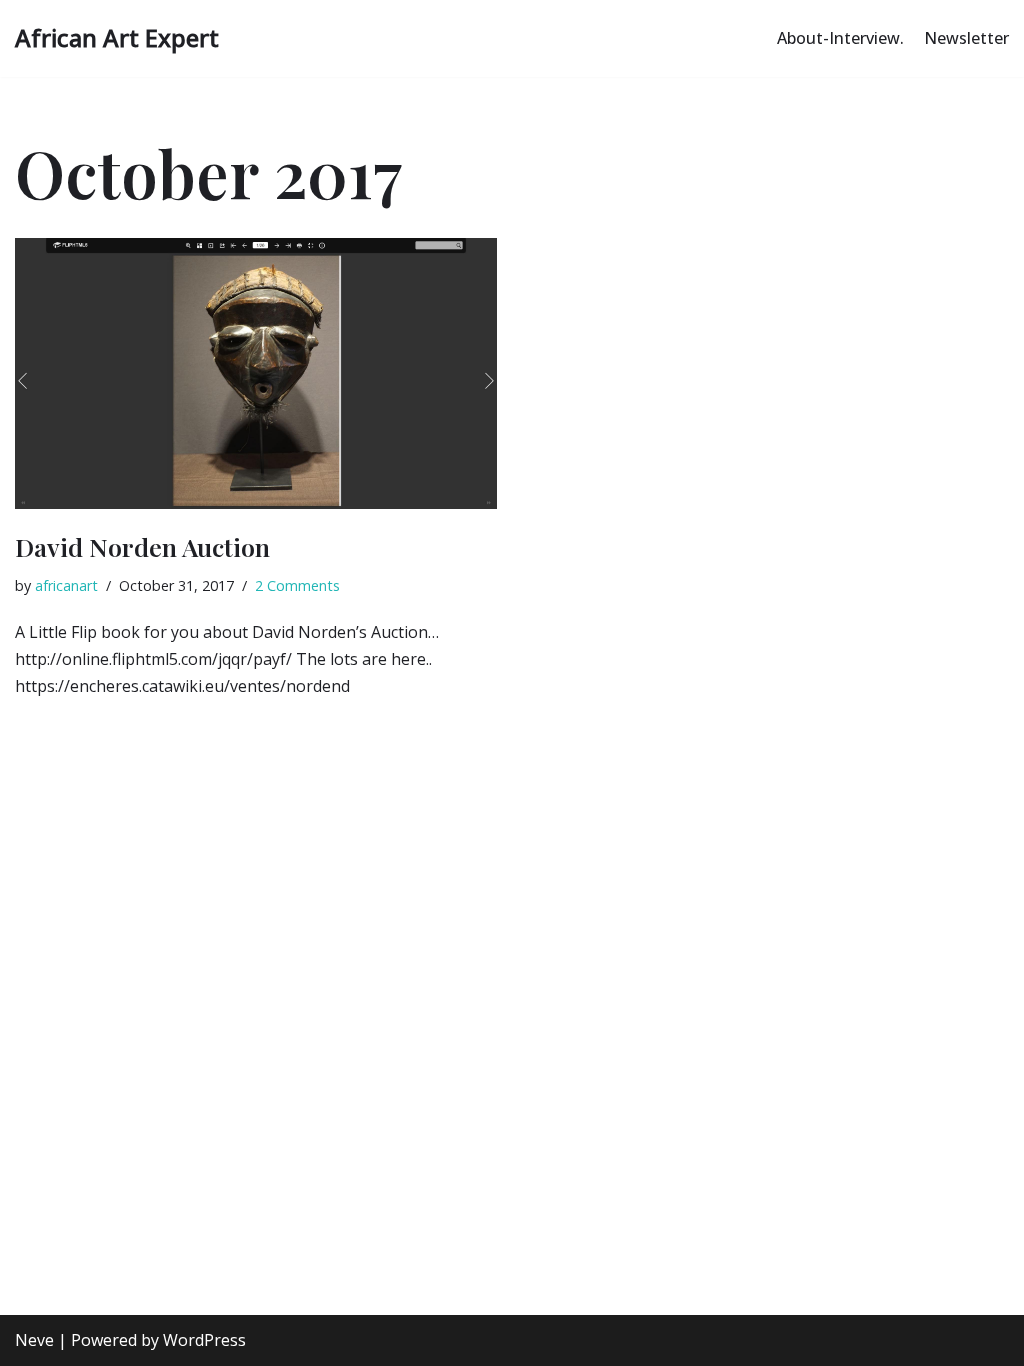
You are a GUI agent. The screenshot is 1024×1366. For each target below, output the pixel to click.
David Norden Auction (142, 546)
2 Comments (297, 585)
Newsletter (966, 38)
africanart (66, 585)
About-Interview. (840, 38)
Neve (34, 1340)
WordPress (204, 1340)
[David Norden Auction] (256, 373)
